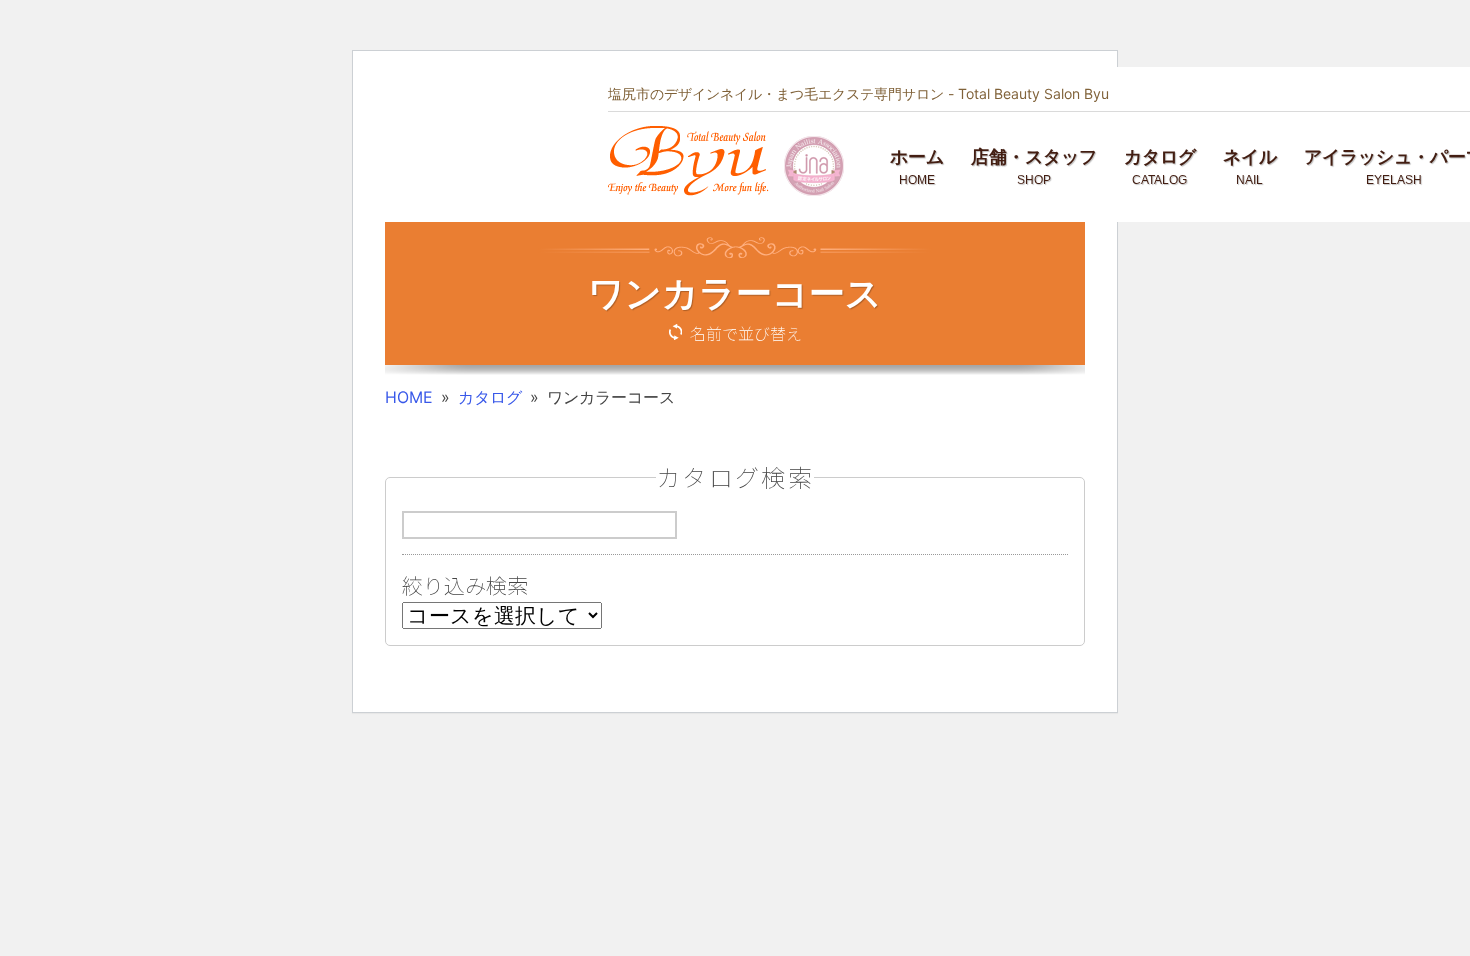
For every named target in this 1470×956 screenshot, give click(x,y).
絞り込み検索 (465, 585)
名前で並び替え (746, 333)
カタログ (490, 397)
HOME (409, 397)
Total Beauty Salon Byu (1033, 93)
